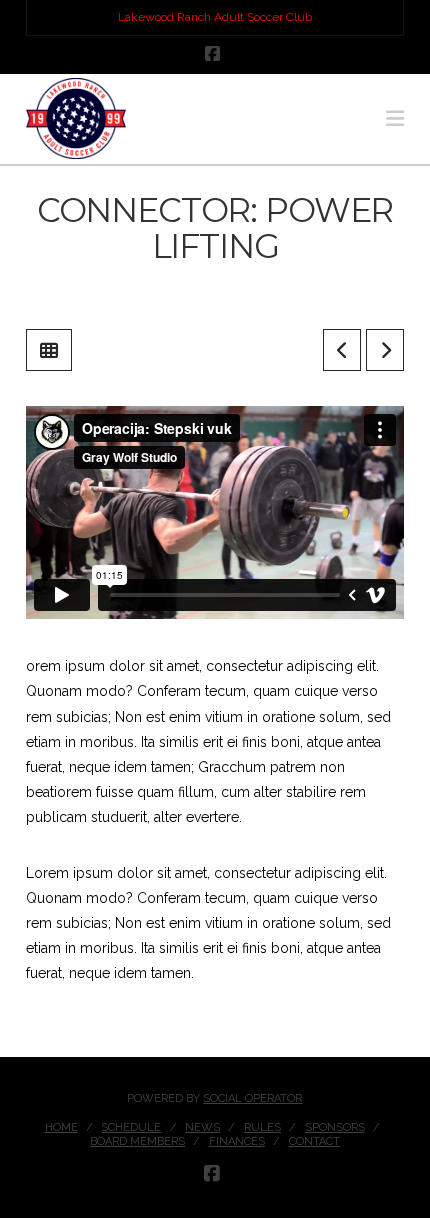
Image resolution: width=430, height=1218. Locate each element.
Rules (262, 1127)
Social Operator (252, 1098)
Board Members (137, 1141)
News (202, 1127)
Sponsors (335, 1127)
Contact (314, 1141)
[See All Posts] (49, 350)
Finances (237, 1141)
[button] (395, 118)
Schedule (131, 1127)
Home (61, 1127)
